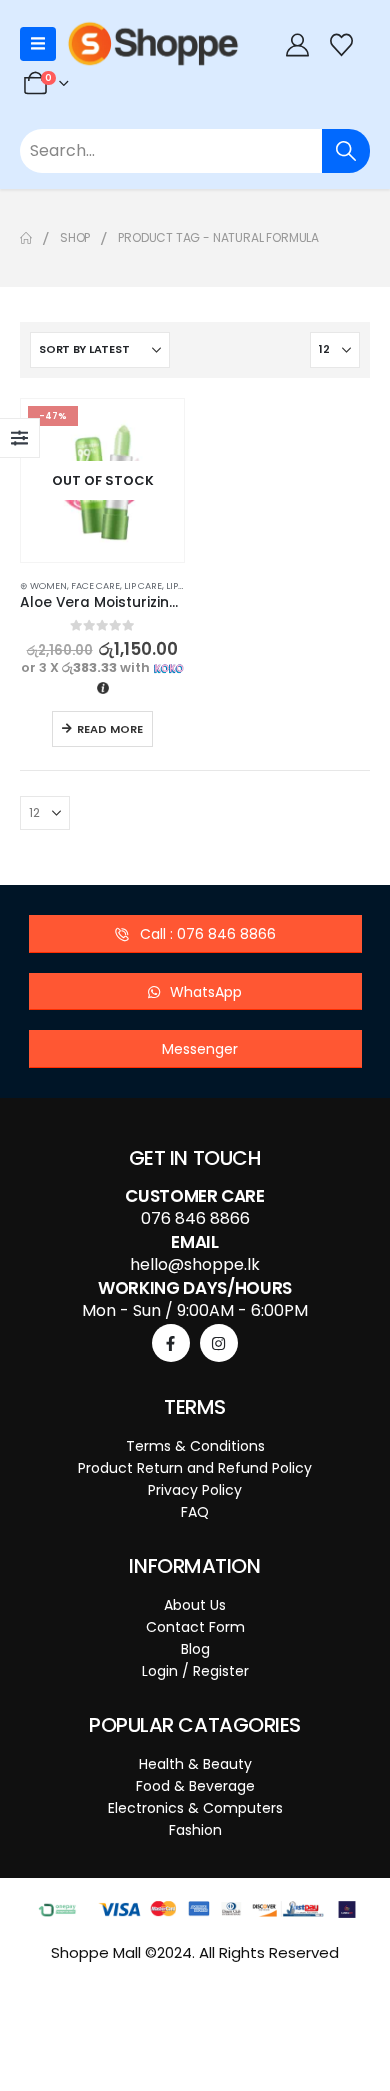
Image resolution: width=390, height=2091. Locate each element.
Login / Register (195, 1671)
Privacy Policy (195, 1490)
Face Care (95, 585)
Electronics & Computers (195, 1808)
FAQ (195, 1512)
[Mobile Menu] (38, 44)
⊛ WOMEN (43, 585)
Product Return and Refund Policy (195, 1468)
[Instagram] (219, 1343)
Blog (195, 1649)
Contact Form (195, 1627)
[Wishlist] (342, 44)
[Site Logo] (153, 44)
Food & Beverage (195, 1786)
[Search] (346, 151)
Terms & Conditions (195, 1446)
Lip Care (143, 585)
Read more (110, 729)
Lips (174, 585)
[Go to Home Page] (26, 238)
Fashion (195, 1830)
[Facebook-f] (171, 1343)
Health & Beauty (195, 1764)
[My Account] (297, 44)
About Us (195, 1605)
